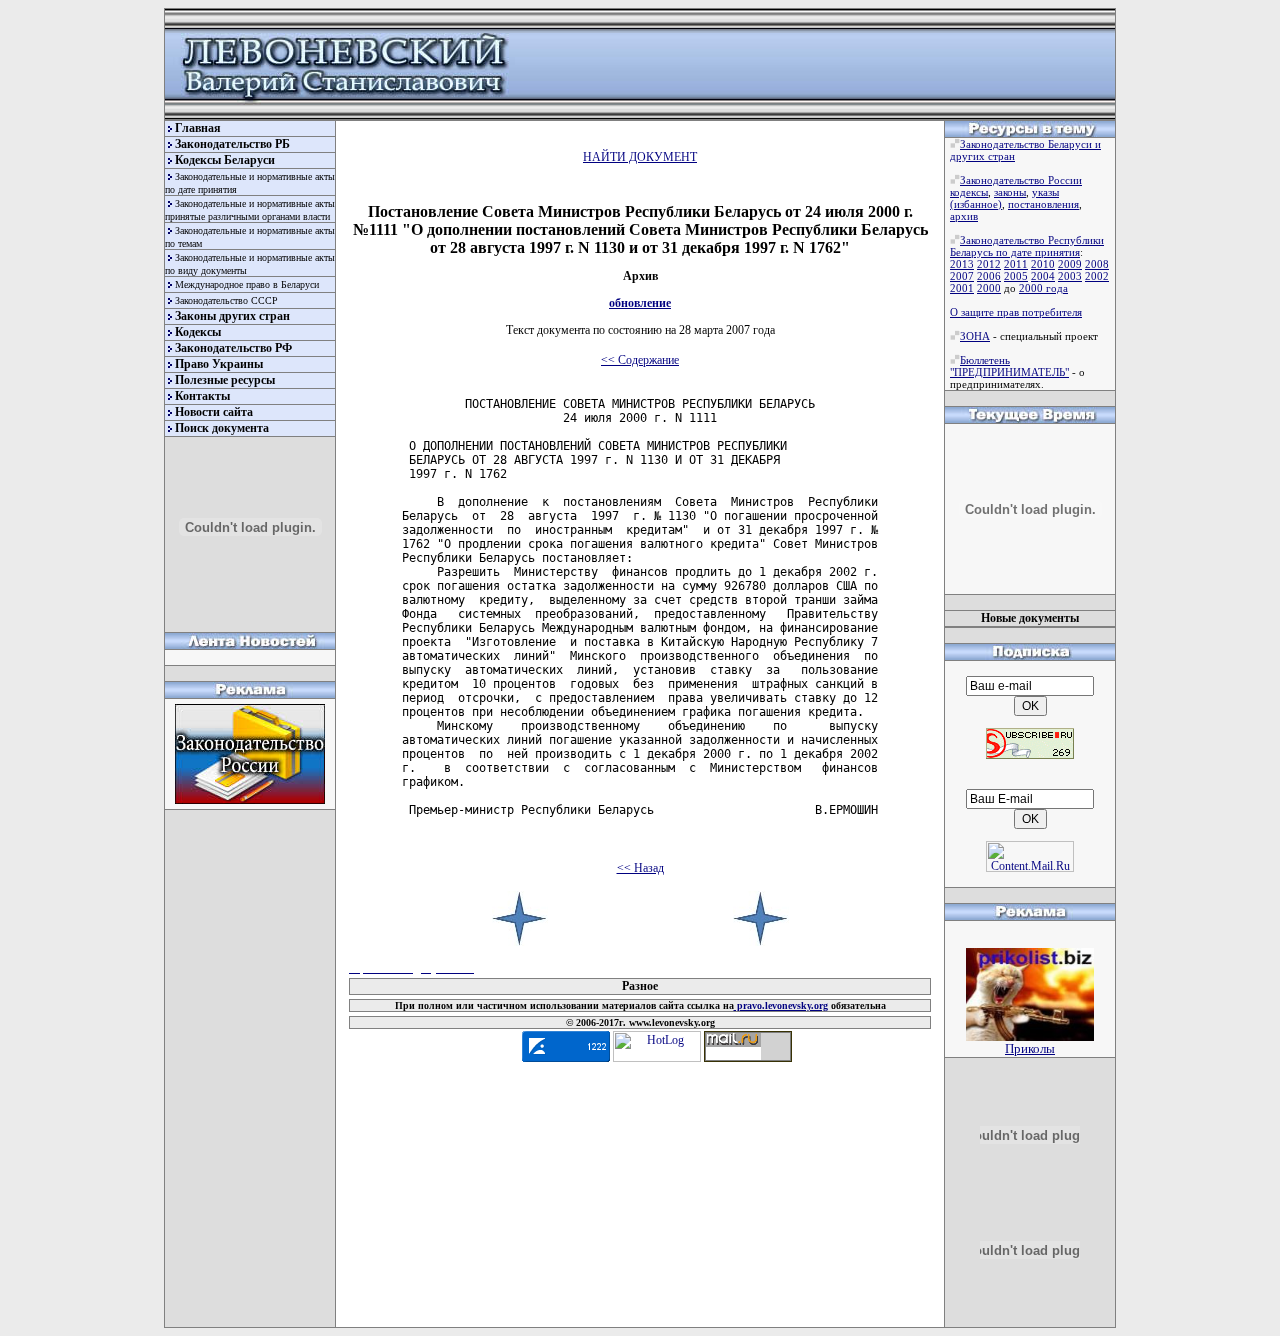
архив (964, 216)
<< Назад (640, 868)
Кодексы (198, 332)
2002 (1097, 276)
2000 (989, 288)
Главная (198, 128)
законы (1010, 192)
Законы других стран (232, 316)
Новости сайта (214, 412)
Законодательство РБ (232, 144)
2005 (1016, 276)
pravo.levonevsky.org (781, 1005)
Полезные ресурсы (225, 380)
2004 (1043, 276)
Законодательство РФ (233, 348)
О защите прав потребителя (1016, 312)
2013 (962, 264)
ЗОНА (975, 336)
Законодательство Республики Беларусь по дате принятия (1027, 246)
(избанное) (976, 204)
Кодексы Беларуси (225, 160)
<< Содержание (640, 360)
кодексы (969, 192)
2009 (1070, 264)
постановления (1043, 204)
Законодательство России (1021, 180)
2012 (989, 264)
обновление (640, 303)
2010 (1043, 264)
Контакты (202, 396)
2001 (962, 288)
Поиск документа (222, 428)
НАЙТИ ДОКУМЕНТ (640, 157)
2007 (962, 276)
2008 (1097, 264)
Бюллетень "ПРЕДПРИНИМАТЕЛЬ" (1009, 366)
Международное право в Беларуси (247, 284)
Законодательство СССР (226, 300)
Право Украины (219, 364)
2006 (989, 276)
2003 (1070, 276)
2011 (1016, 264)
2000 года (1043, 288)
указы (1045, 192)
